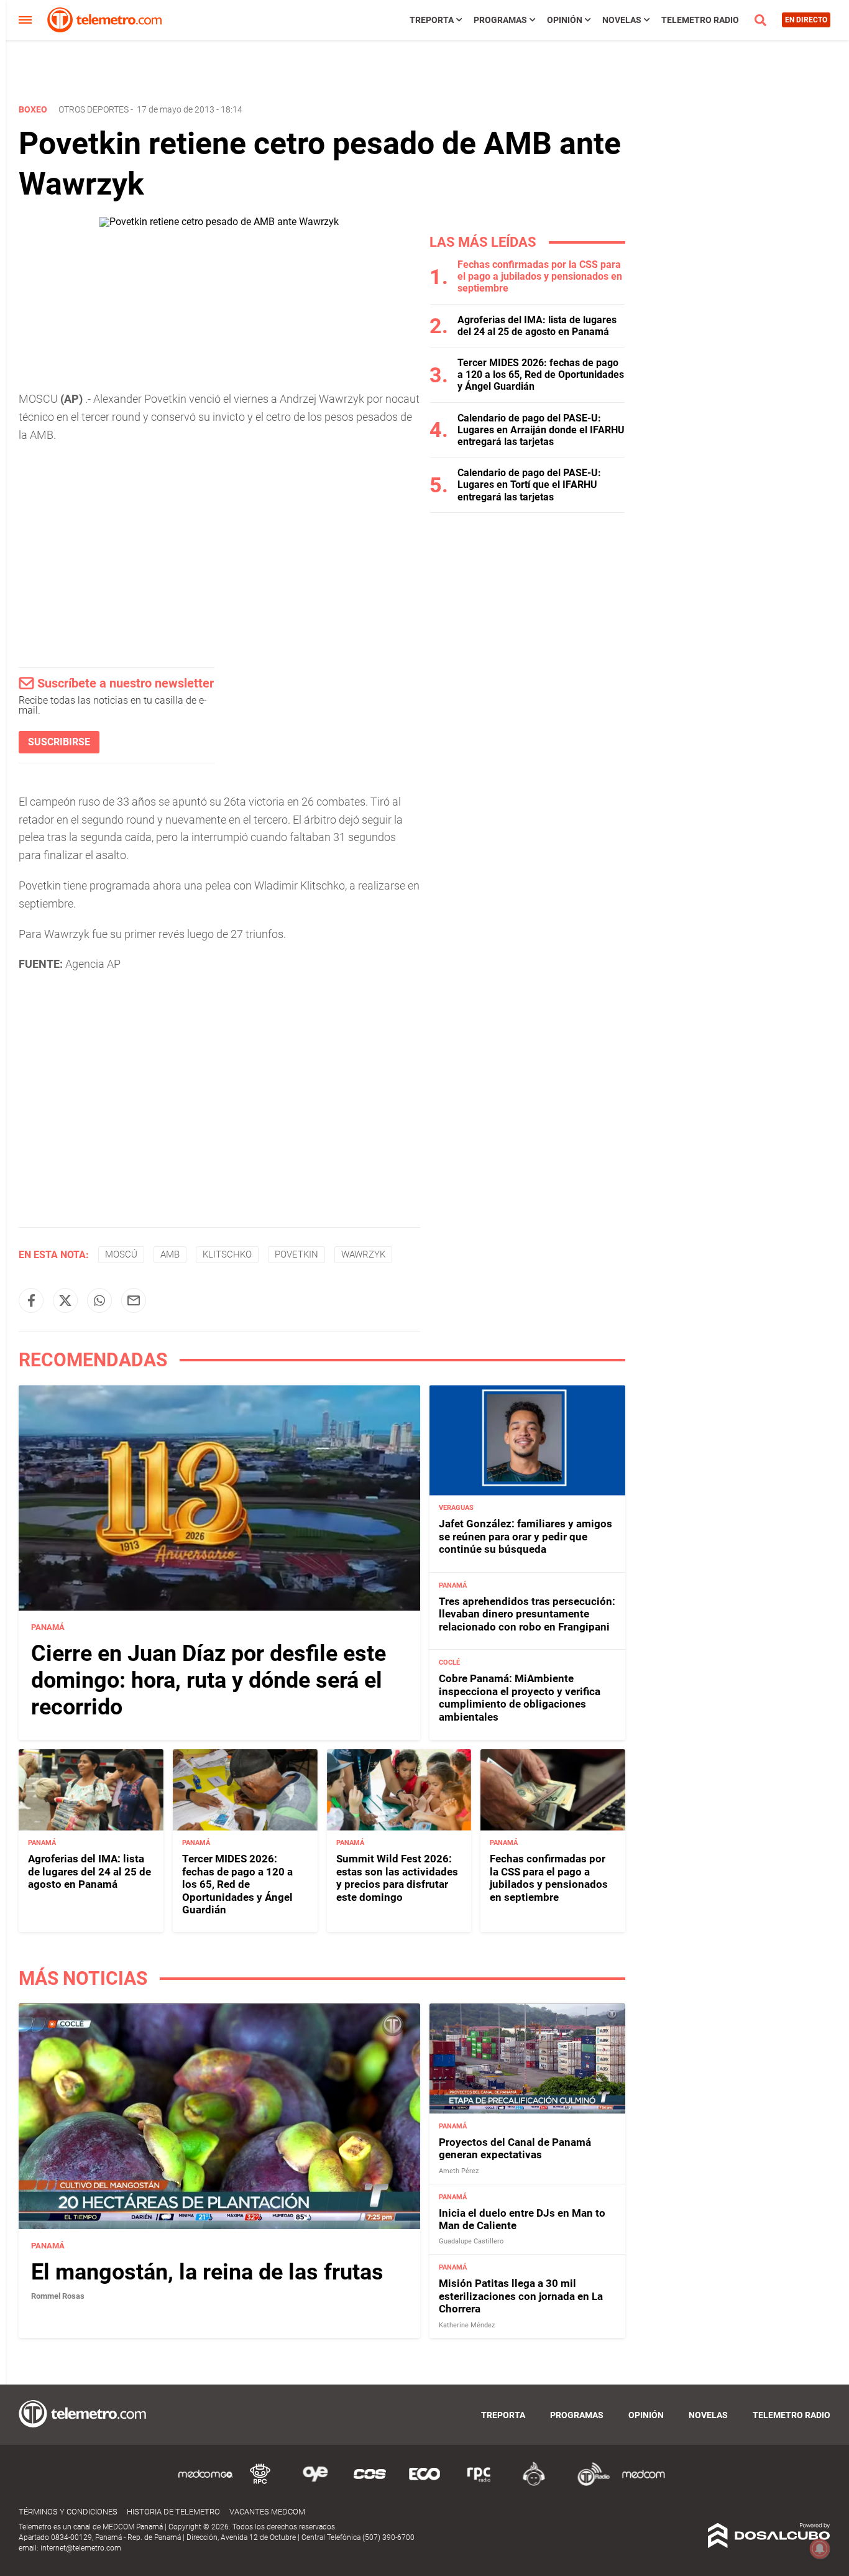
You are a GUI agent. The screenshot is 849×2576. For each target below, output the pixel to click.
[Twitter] (65, 1300)
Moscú (121, 1254)
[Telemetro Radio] (589, 2484)
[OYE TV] (315, 2484)
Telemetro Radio (700, 20)
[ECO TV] (424, 2484)
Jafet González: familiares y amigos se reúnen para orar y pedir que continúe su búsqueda (525, 1537)
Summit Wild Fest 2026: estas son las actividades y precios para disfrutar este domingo (397, 1878)
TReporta (432, 20)
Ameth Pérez (459, 2171)
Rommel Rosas (58, 2296)
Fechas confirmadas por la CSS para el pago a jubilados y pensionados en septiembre (540, 276)
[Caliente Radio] (534, 2484)
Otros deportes (94, 109)
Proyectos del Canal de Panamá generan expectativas (515, 2148)
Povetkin (296, 1254)
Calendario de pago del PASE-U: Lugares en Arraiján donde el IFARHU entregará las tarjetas (541, 430)
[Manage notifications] (820, 2549)
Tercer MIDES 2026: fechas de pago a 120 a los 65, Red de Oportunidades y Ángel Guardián (541, 375)
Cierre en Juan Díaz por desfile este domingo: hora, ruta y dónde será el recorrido (209, 1680)
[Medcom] (643, 2484)
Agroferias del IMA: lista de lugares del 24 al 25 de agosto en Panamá (537, 326)
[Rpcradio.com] (479, 2484)
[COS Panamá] (370, 2484)
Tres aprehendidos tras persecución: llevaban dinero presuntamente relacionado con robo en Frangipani (527, 1614)
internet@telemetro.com (81, 2548)
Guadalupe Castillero (471, 2242)
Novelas (622, 20)
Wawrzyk (363, 1254)
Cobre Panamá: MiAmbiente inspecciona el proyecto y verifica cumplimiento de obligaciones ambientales (520, 1698)
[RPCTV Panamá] (260, 2484)
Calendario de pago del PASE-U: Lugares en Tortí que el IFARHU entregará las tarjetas (529, 485)
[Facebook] (31, 1300)
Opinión (565, 20)
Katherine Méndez (467, 2325)
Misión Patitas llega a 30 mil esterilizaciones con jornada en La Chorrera (521, 2297)
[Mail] (134, 1300)
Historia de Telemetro (173, 2512)
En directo (806, 20)
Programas (500, 20)
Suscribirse (59, 742)
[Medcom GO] (206, 2484)
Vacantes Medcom (267, 2512)
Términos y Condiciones (68, 2512)
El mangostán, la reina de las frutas (207, 2272)
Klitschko (227, 1254)
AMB (170, 1254)
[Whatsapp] (99, 1300)
